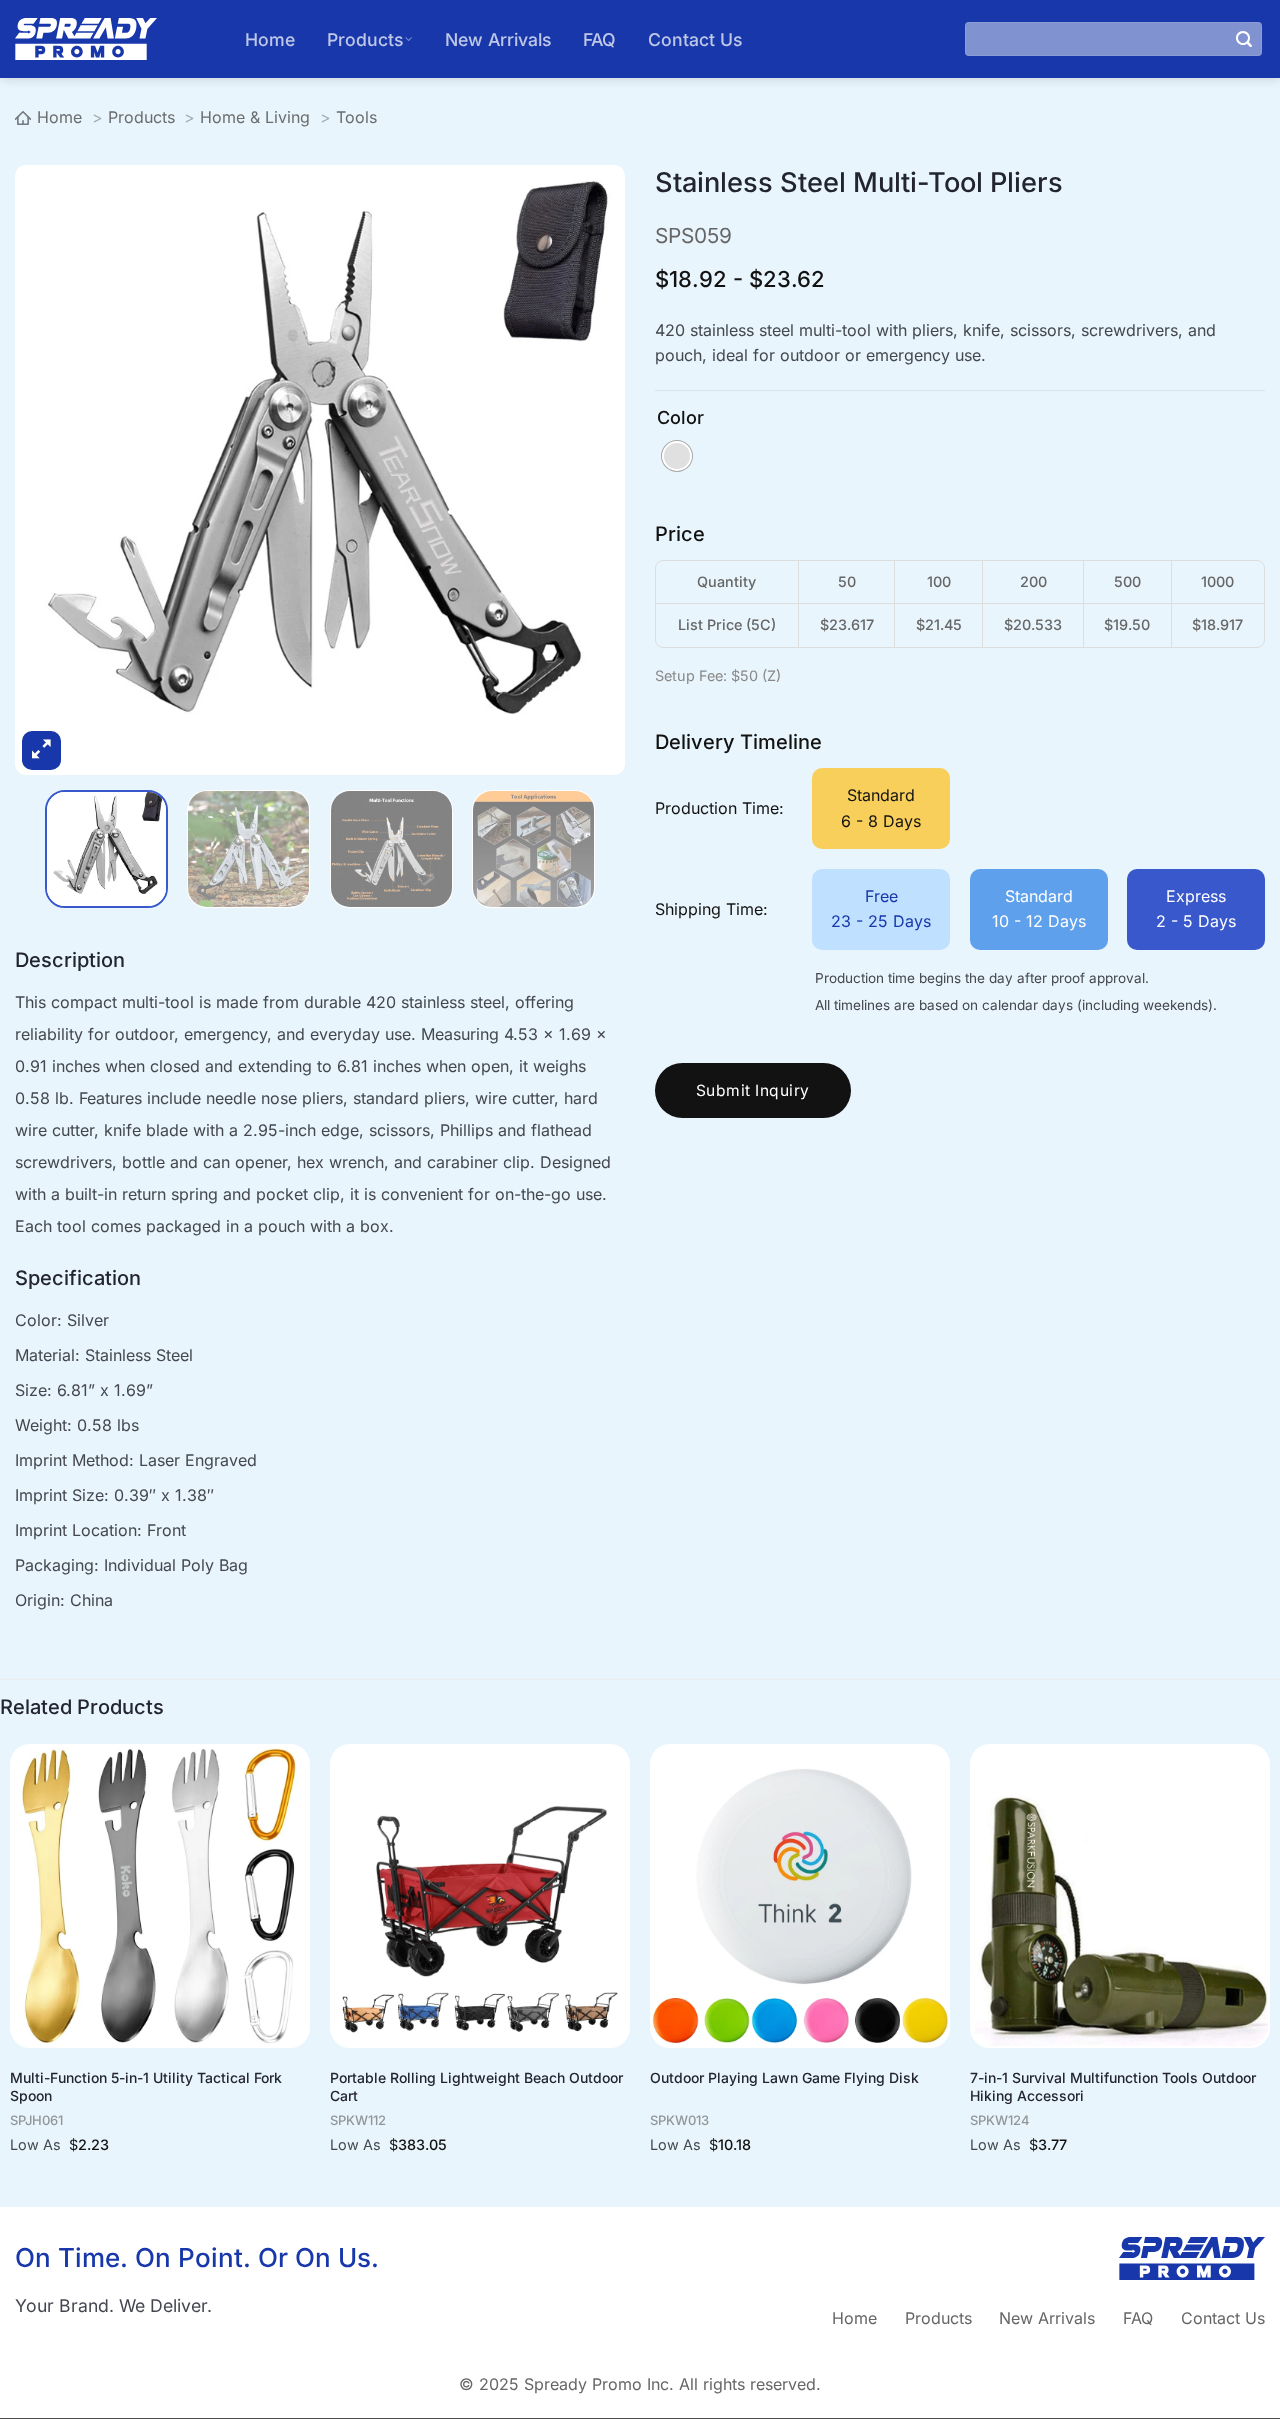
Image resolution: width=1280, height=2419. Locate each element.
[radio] (677, 456)
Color (680, 418)
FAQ (599, 39)
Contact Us (695, 39)
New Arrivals (498, 39)
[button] (41, 750)
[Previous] (69, 500)
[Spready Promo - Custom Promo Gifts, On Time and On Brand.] (115, 39)
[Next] (571, 500)
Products (365, 39)
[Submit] (1244, 39)
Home (270, 39)
